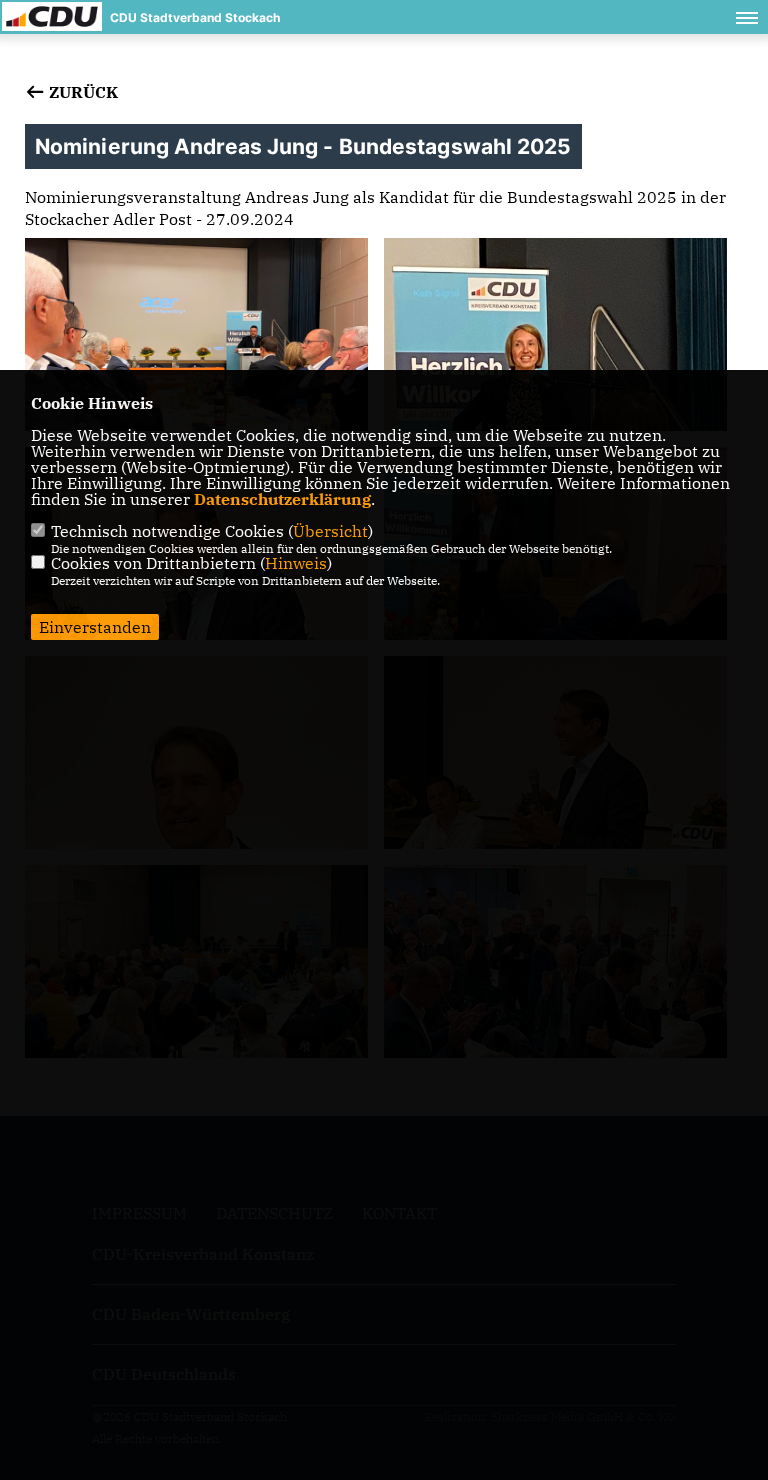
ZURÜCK (81, 92)
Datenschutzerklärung (282, 499)
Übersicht (330, 531)
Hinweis (296, 563)
